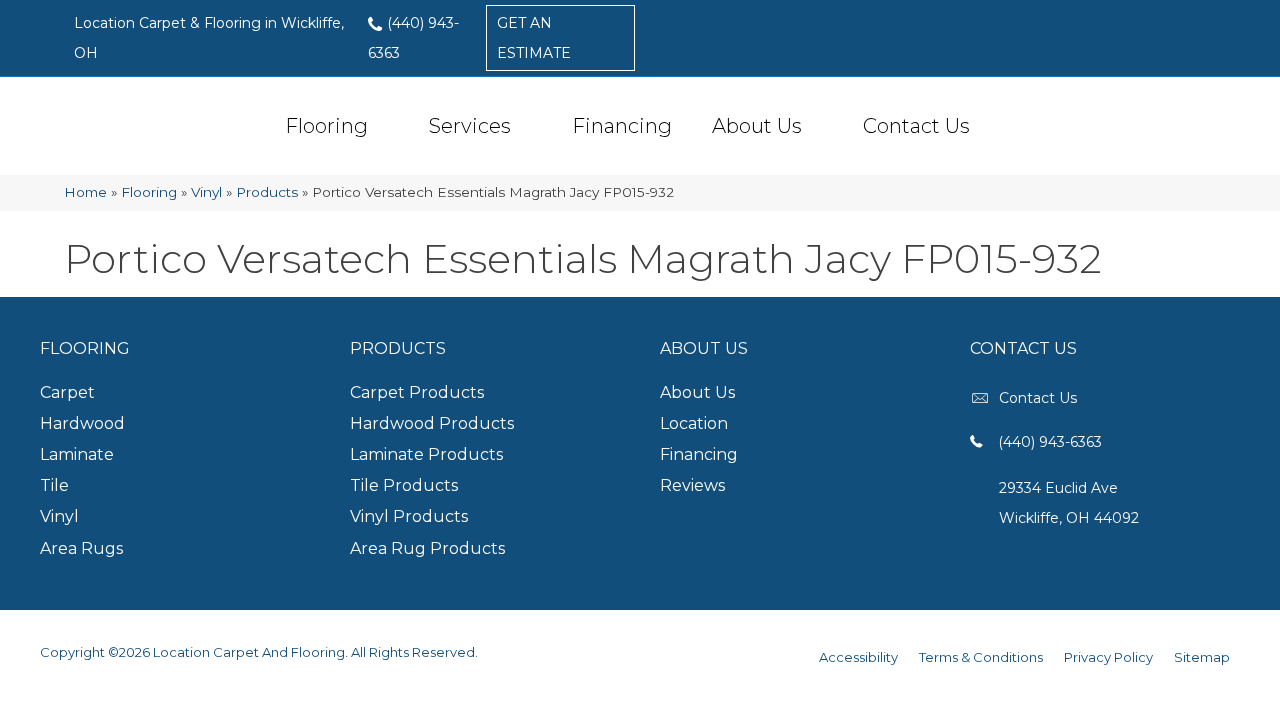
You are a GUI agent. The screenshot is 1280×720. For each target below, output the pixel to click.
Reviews (692, 485)
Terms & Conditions (981, 657)
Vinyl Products (409, 516)
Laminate (77, 454)
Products (267, 192)
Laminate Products (426, 454)
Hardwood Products (432, 423)
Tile (54, 485)
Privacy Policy (1108, 657)
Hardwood (82, 423)
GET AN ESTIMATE (534, 38)
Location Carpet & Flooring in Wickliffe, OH (209, 38)
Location (694, 423)
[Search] (1003, 126)
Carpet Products (417, 392)
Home (85, 192)
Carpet (67, 392)
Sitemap (1202, 657)
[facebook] (1159, 36)
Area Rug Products (427, 548)
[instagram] (1194, 36)
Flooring (326, 126)
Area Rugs (81, 548)
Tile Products (404, 485)
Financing (622, 126)
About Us (757, 126)
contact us (1038, 398)
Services (470, 126)
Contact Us (916, 126)
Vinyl (206, 192)
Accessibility (858, 657)
